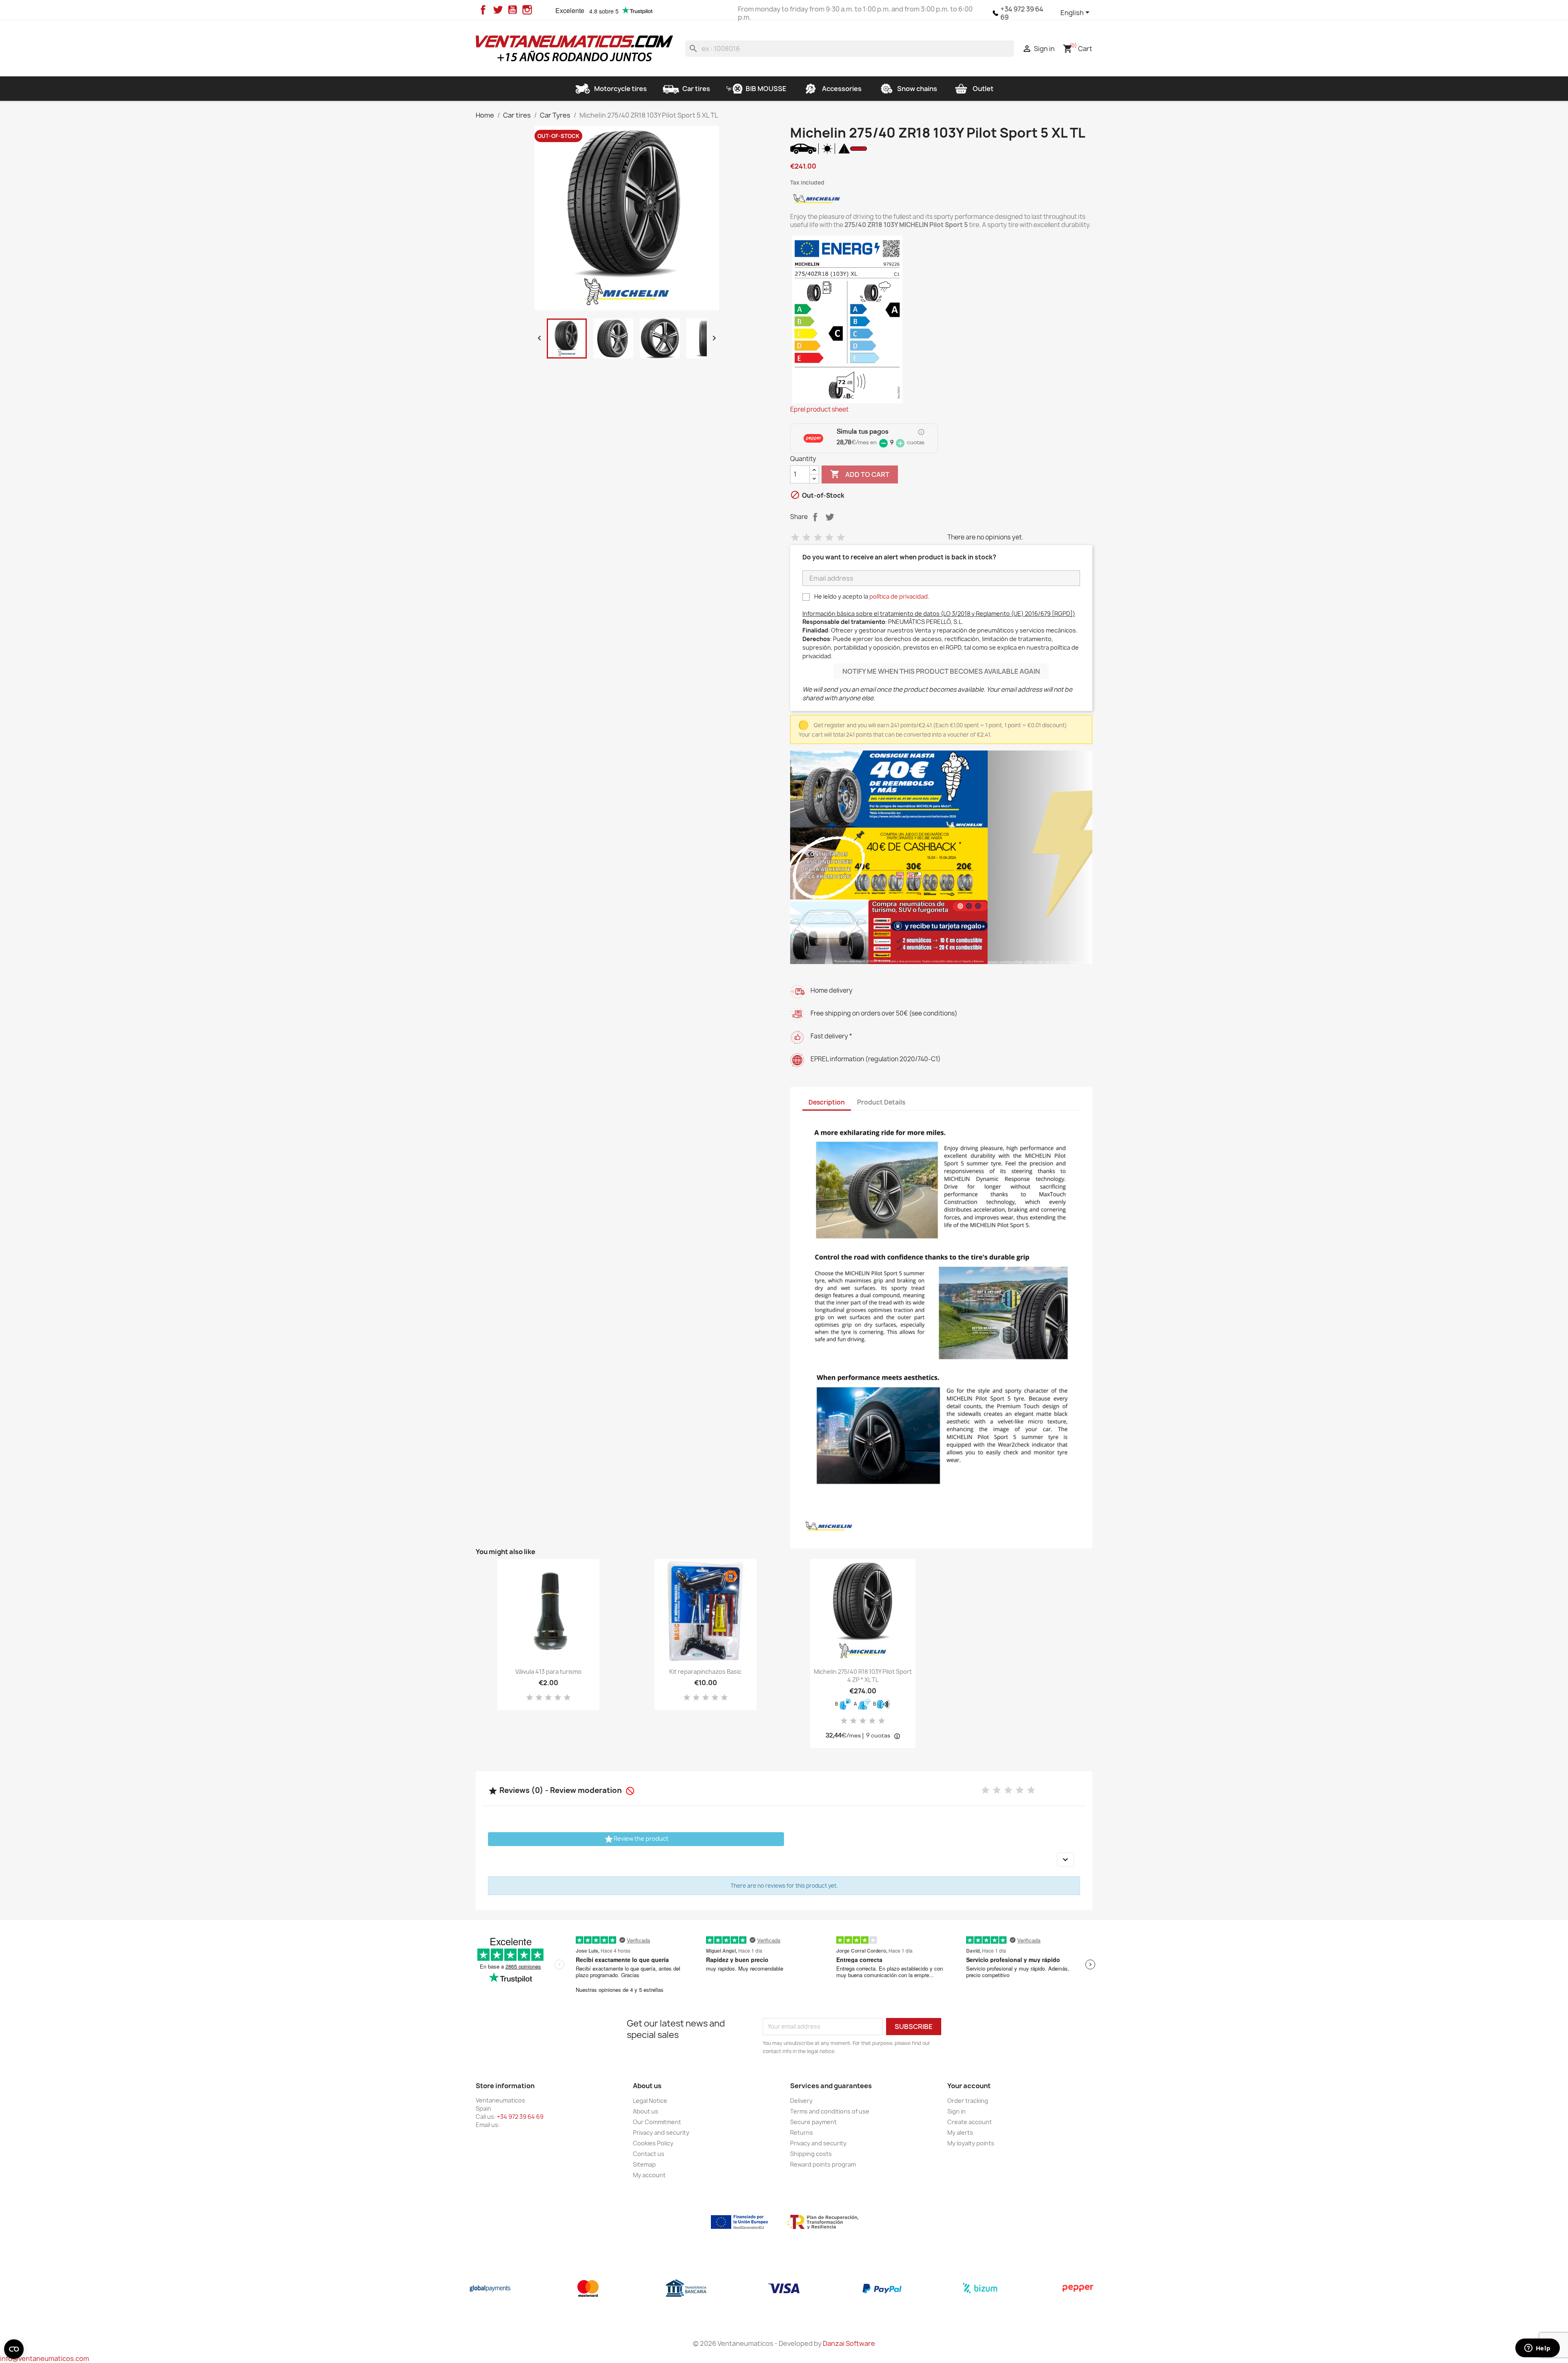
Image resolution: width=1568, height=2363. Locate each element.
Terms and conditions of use (830, 2111)
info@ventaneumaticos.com (45, 2359)
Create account (970, 2122)
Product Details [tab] (881, 1102)
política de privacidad (899, 596)
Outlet (983, 89)
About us (646, 2111)
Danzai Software (849, 2343)
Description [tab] (827, 1102)
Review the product (636, 1839)
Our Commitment (657, 2122)
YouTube (512, 10)
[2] (806, 538)
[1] (795, 538)
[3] (818, 538)
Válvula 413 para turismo (548, 1671)
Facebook (483, 10)
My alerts (960, 2132)
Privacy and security (661, 2132)
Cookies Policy (653, 2143)
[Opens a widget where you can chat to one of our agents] (1537, 2349)
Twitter (498, 10)
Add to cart (860, 474)
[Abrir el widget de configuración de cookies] (14, 2349)
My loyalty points (971, 2143)
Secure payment (813, 2122)
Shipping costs (811, 2154)
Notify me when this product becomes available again (941, 671)
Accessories (842, 89)
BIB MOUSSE (766, 89)
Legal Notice (650, 2101)
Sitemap (644, 2164)
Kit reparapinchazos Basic (705, 1671)
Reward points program (823, 2164)
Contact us (649, 2154)
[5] (841, 538)
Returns (802, 2132)
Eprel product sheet (819, 410)
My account (649, 2175)
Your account (969, 2086)
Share (815, 517)
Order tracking (968, 2101)
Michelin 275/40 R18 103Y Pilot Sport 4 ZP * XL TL (863, 1676)
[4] (829, 538)
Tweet (830, 517)
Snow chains (917, 89)
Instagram (527, 10)
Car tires (696, 89)
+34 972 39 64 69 (1022, 13)
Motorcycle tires (620, 89)
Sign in (957, 2111)
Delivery (801, 2101)
